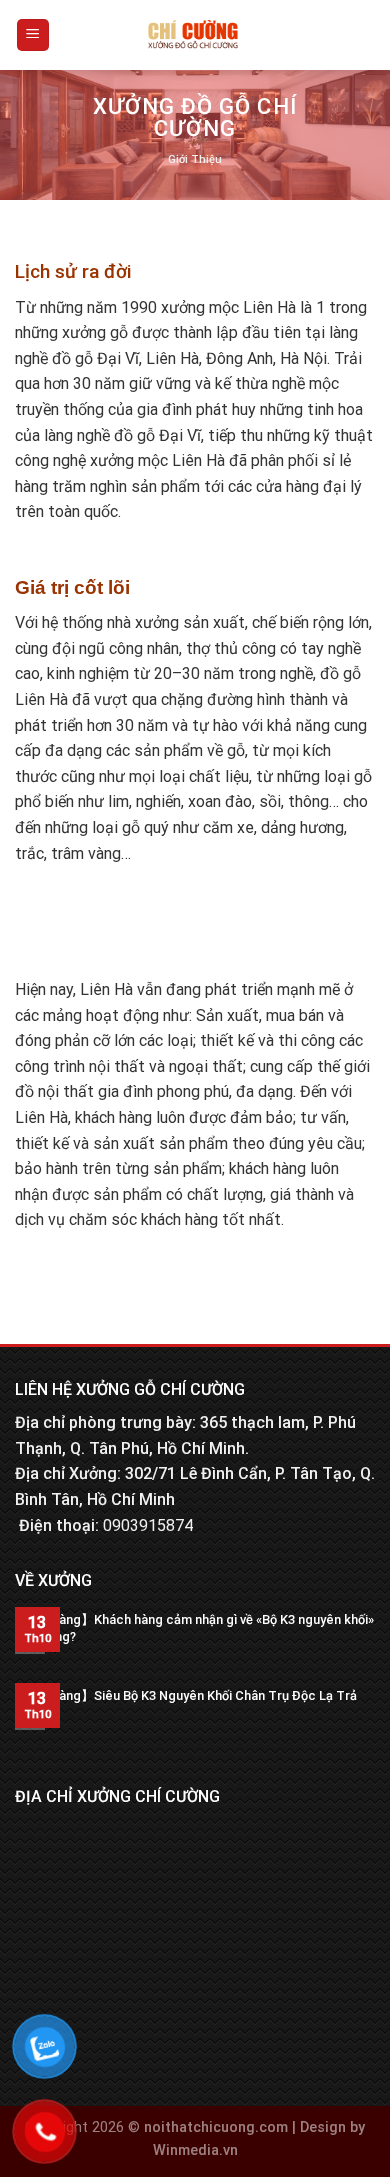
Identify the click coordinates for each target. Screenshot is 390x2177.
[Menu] (33, 35)
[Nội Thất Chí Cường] (193, 35)
